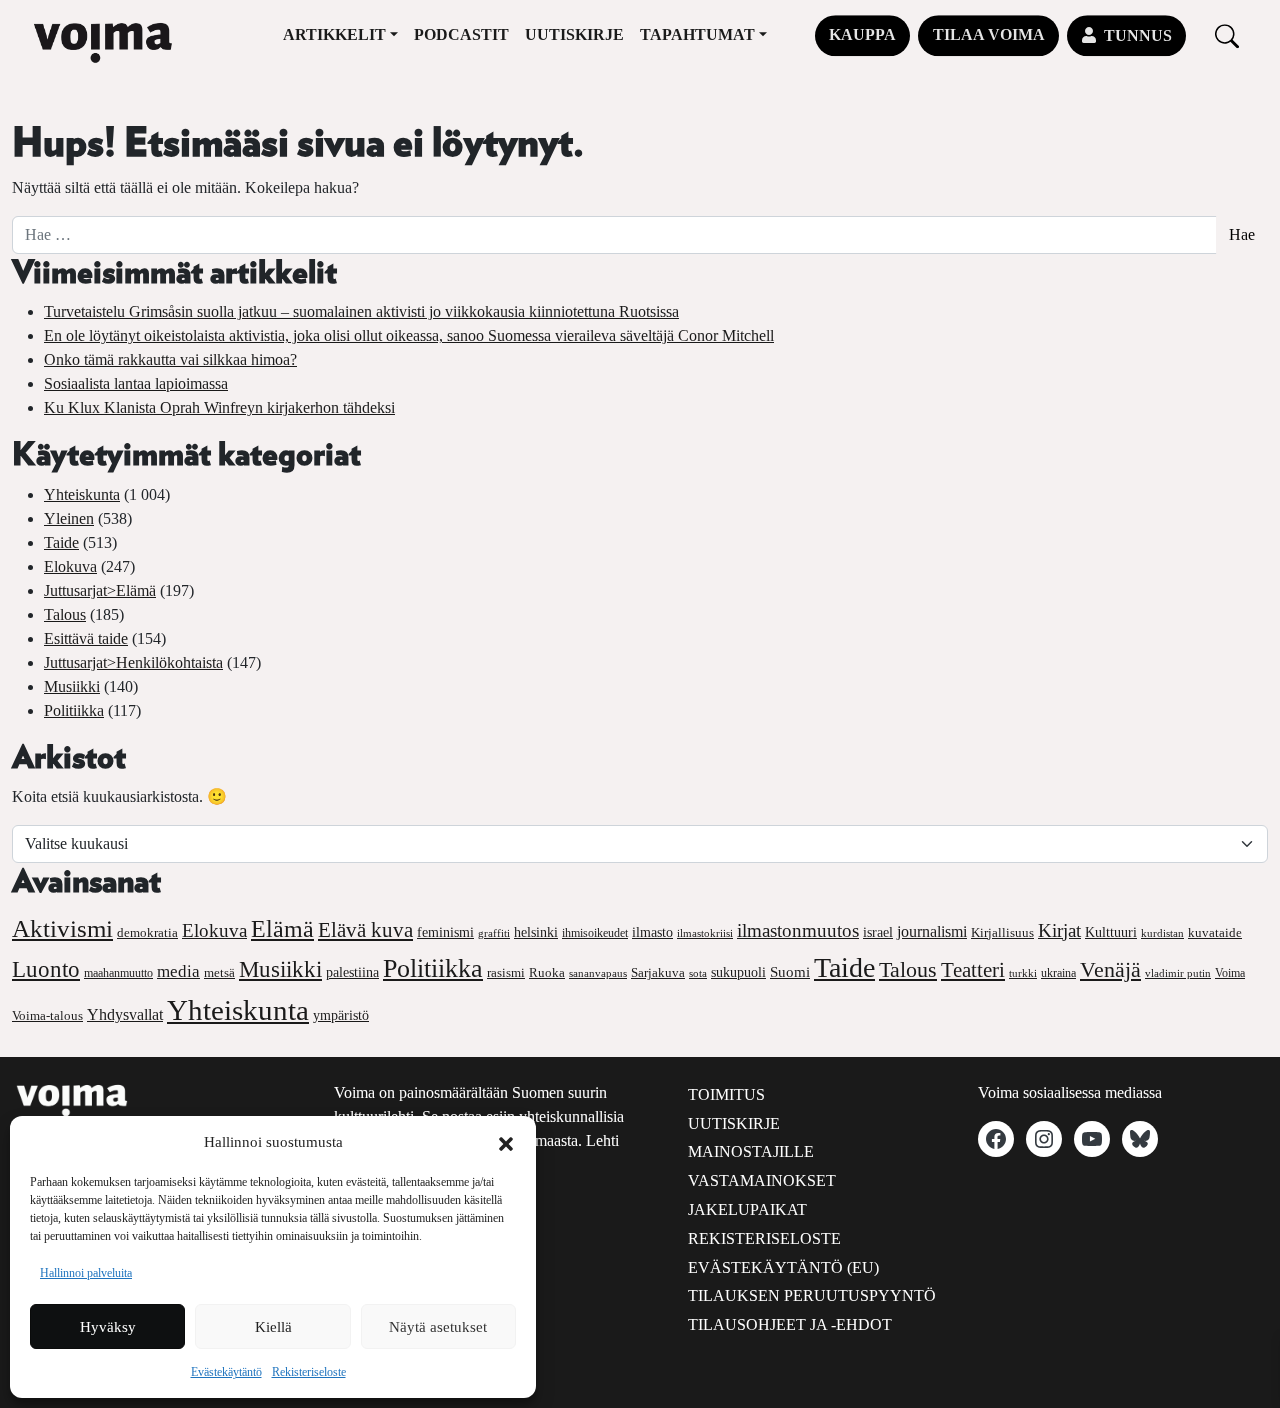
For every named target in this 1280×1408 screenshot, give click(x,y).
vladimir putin (1178, 973)
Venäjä (1110, 970)
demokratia (147, 933)
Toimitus (726, 1094)
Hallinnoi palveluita (86, 1273)
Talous (65, 614)
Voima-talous (47, 1015)
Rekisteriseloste (309, 1372)
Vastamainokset (762, 1180)
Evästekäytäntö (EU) (783, 1267)
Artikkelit (334, 34)
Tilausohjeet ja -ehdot (790, 1324)
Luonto (46, 969)
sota (698, 973)
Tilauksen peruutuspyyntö (812, 1295)
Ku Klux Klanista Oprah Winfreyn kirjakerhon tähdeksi (219, 407)
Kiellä (273, 1327)
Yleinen (69, 518)
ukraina (1058, 973)
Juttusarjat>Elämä (100, 590)
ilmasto (652, 932)
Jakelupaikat (747, 1209)
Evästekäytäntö (226, 1372)
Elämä (282, 929)
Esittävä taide (86, 638)
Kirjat (1059, 930)
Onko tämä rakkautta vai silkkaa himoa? (170, 359)
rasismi (506, 972)
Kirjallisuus (1002, 932)
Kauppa (862, 34)
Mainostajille (751, 1151)
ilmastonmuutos (798, 930)
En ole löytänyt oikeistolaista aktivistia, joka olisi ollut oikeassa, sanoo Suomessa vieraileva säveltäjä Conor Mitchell (409, 335)
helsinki (536, 932)
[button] (506, 1142)
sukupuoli (738, 972)
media (178, 971)
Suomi (790, 972)
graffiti (494, 933)
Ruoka (547, 973)
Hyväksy (108, 1327)
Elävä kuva (365, 930)
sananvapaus (598, 973)
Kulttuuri (1111, 932)
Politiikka (74, 710)
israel (878, 932)
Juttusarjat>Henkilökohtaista (133, 662)
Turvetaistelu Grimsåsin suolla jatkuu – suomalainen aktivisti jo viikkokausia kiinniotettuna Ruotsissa (361, 311)
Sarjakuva (658, 973)
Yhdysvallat (125, 1014)
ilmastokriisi (705, 933)
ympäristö (341, 1015)
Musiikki (72, 686)
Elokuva (70, 566)
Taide (61, 542)
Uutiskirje (574, 34)
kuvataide (1215, 933)
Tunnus (1138, 35)
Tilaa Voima (989, 34)
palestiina (352, 972)
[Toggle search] (1227, 35)
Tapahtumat (697, 34)
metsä (219, 972)
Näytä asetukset (438, 1327)
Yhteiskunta (82, 494)
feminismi (445, 932)
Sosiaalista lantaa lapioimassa (136, 383)
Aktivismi (62, 928)
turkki (1023, 973)
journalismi (932, 931)
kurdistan (1162, 933)
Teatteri (973, 970)
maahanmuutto (118, 973)
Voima (1230, 973)
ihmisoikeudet (595, 933)
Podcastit (461, 34)
